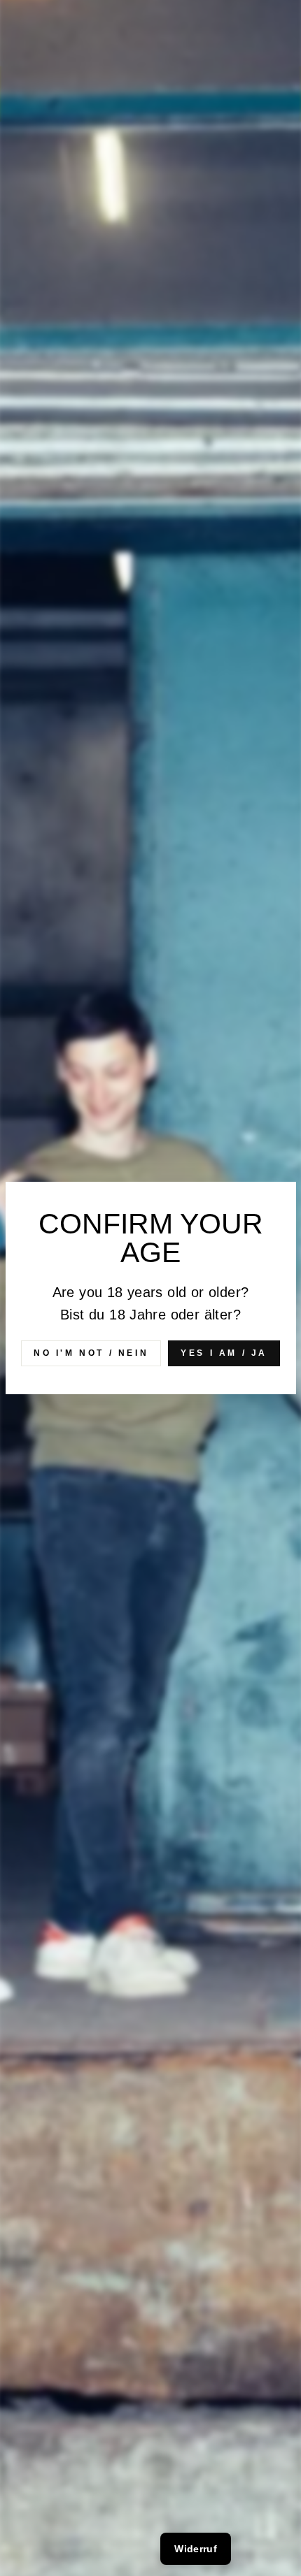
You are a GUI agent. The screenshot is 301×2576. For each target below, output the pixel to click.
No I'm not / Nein (91, 1353)
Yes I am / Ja (224, 1353)
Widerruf (196, 2549)
